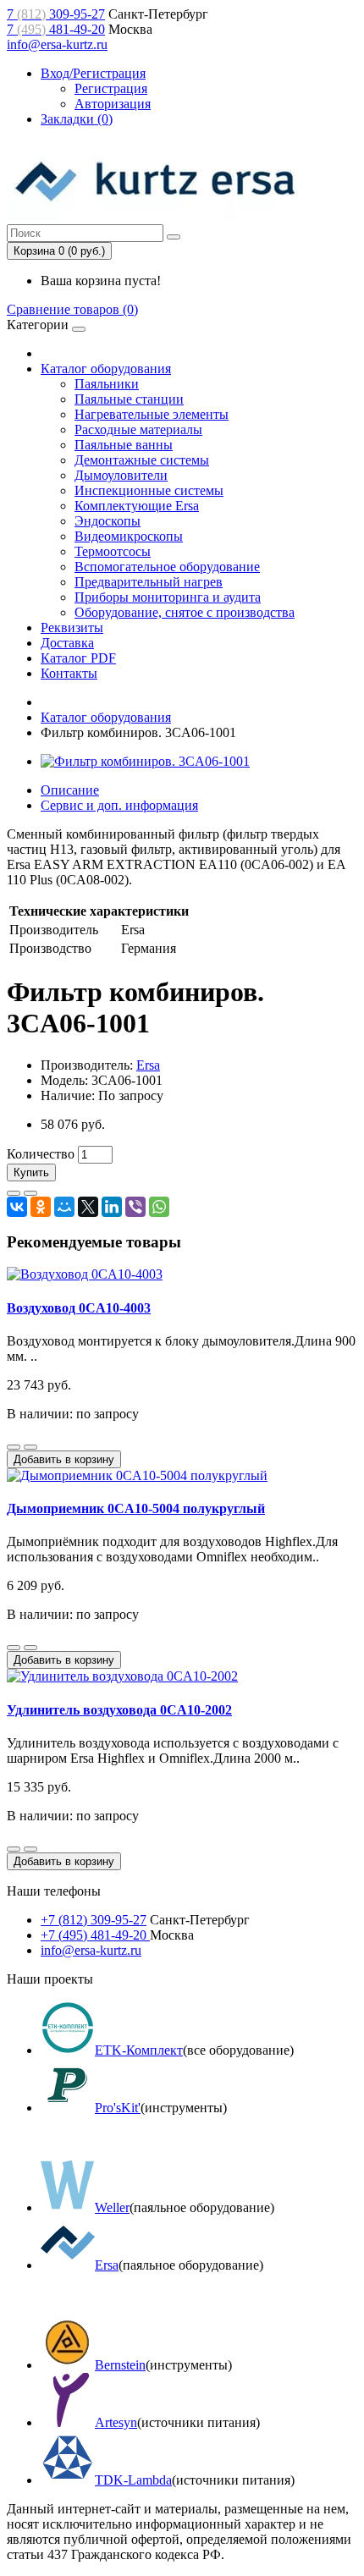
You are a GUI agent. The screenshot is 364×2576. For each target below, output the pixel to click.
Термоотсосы (113, 551)
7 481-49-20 (56, 29)
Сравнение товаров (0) (72, 309)
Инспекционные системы (149, 490)
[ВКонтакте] (17, 1207)
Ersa (148, 1065)
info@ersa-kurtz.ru (57, 44)
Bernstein (120, 2365)
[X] (88, 1207)
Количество (41, 1154)
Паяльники (107, 384)
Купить (31, 1172)
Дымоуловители (121, 475)
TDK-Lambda (133, 2480)
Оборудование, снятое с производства (185, 612)
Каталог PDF (78, 658)
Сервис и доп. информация (119, 805)
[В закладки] (14, 1193)
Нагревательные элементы (152, 414)
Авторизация (113, 104)
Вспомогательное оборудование (167, 567)
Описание (70, 790)
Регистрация (111, 88)
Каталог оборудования (106, 369)
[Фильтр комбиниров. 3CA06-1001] (145, 761)
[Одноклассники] (41, 1207)
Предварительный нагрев (149, 582)
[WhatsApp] (159, 1207)
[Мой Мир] (64, 1207)
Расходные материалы (138, 429)
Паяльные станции (129, 399)
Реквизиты (72, 627)
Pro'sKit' (118, 2108)
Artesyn (116, 2422)
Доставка (67, 643)
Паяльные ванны (124, 445)
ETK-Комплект (139, 2050)
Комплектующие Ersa (137, 506)
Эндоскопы (108, 521)
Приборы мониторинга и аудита (168, 597)
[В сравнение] (30, 1193)
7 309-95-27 (56, 14)
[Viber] (135, 1207)
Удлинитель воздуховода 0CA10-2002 (119, 1710)
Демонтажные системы (142, 460)
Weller (112, 2207)
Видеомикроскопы (129, 536)
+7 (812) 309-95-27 (94, 1920)
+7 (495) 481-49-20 (95, 1935)
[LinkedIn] (112, 1207)
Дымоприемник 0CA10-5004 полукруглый (136, 1508)
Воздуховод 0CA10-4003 (79, 1308)
